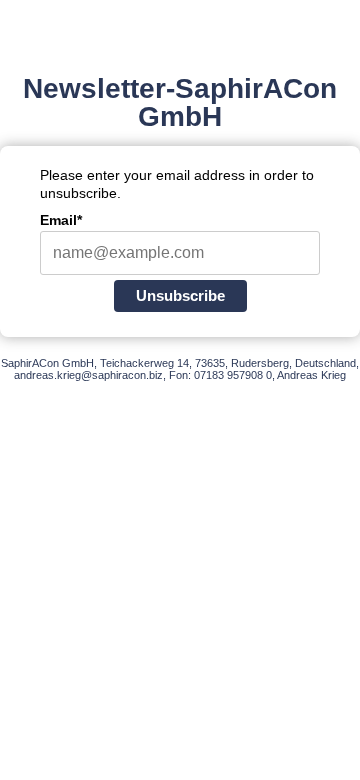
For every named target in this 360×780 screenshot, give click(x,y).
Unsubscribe (180, 295)
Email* (61, 220)
